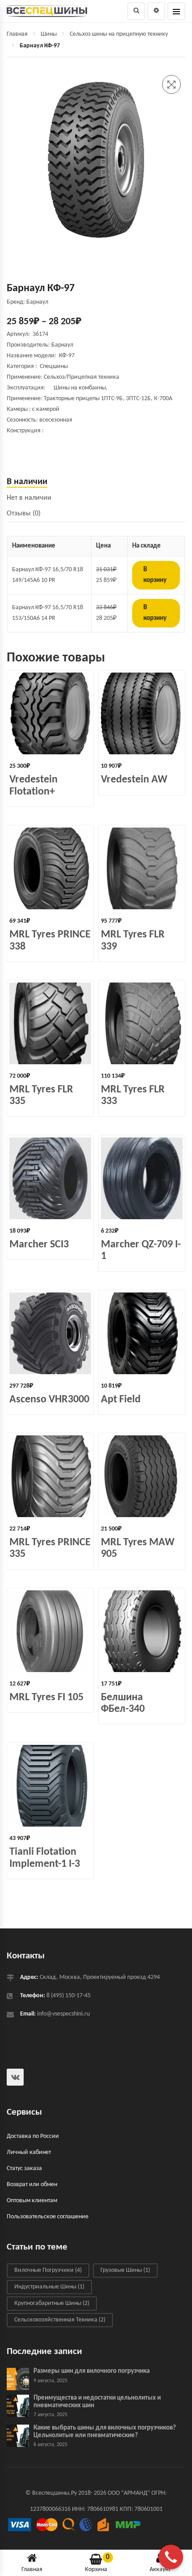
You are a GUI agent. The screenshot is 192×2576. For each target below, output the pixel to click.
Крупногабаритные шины (52, 2304)
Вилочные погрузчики (48, 2271)
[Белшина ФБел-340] (142, 1631)
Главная (17, 34)
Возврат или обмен (32, 2185)
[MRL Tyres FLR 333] (142, 1023)
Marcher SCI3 (39, 1245)
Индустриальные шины (49, 2287)
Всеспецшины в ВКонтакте (15, 2077)
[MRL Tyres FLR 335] (50, 1023)
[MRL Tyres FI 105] (50, 1631)
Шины (49, 34)
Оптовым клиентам (32, 2201)
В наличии (27, 482)
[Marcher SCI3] (50, 1178)
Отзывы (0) (24, 514)
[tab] (96, 482)
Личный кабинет (29, 2152)
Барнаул (62, 345)
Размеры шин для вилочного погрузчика (92, 2372)
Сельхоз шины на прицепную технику (119, 34)
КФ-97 (67, 356)
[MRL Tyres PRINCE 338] (50, 868)
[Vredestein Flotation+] (50, 713)
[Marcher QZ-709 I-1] (142, 1178)
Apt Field (121, 1400)
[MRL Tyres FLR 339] (142, 868)
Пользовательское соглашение (48, 2217)
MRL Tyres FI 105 (46, 1698)
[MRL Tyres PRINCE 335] (50, 1476)
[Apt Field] (142, 1333)
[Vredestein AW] (142, 713)
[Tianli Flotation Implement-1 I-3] (50, 1786)
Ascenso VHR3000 (49, 1400)
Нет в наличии (29, 498)
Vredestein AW (134, 780)
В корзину (155, 575)
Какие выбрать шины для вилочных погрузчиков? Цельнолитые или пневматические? (105, 2432)
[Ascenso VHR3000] (50, 1333)
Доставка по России (33, 2136)
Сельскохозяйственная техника (60, 2320)
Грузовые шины (125, 2271)
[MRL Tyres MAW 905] (142, 1476)
